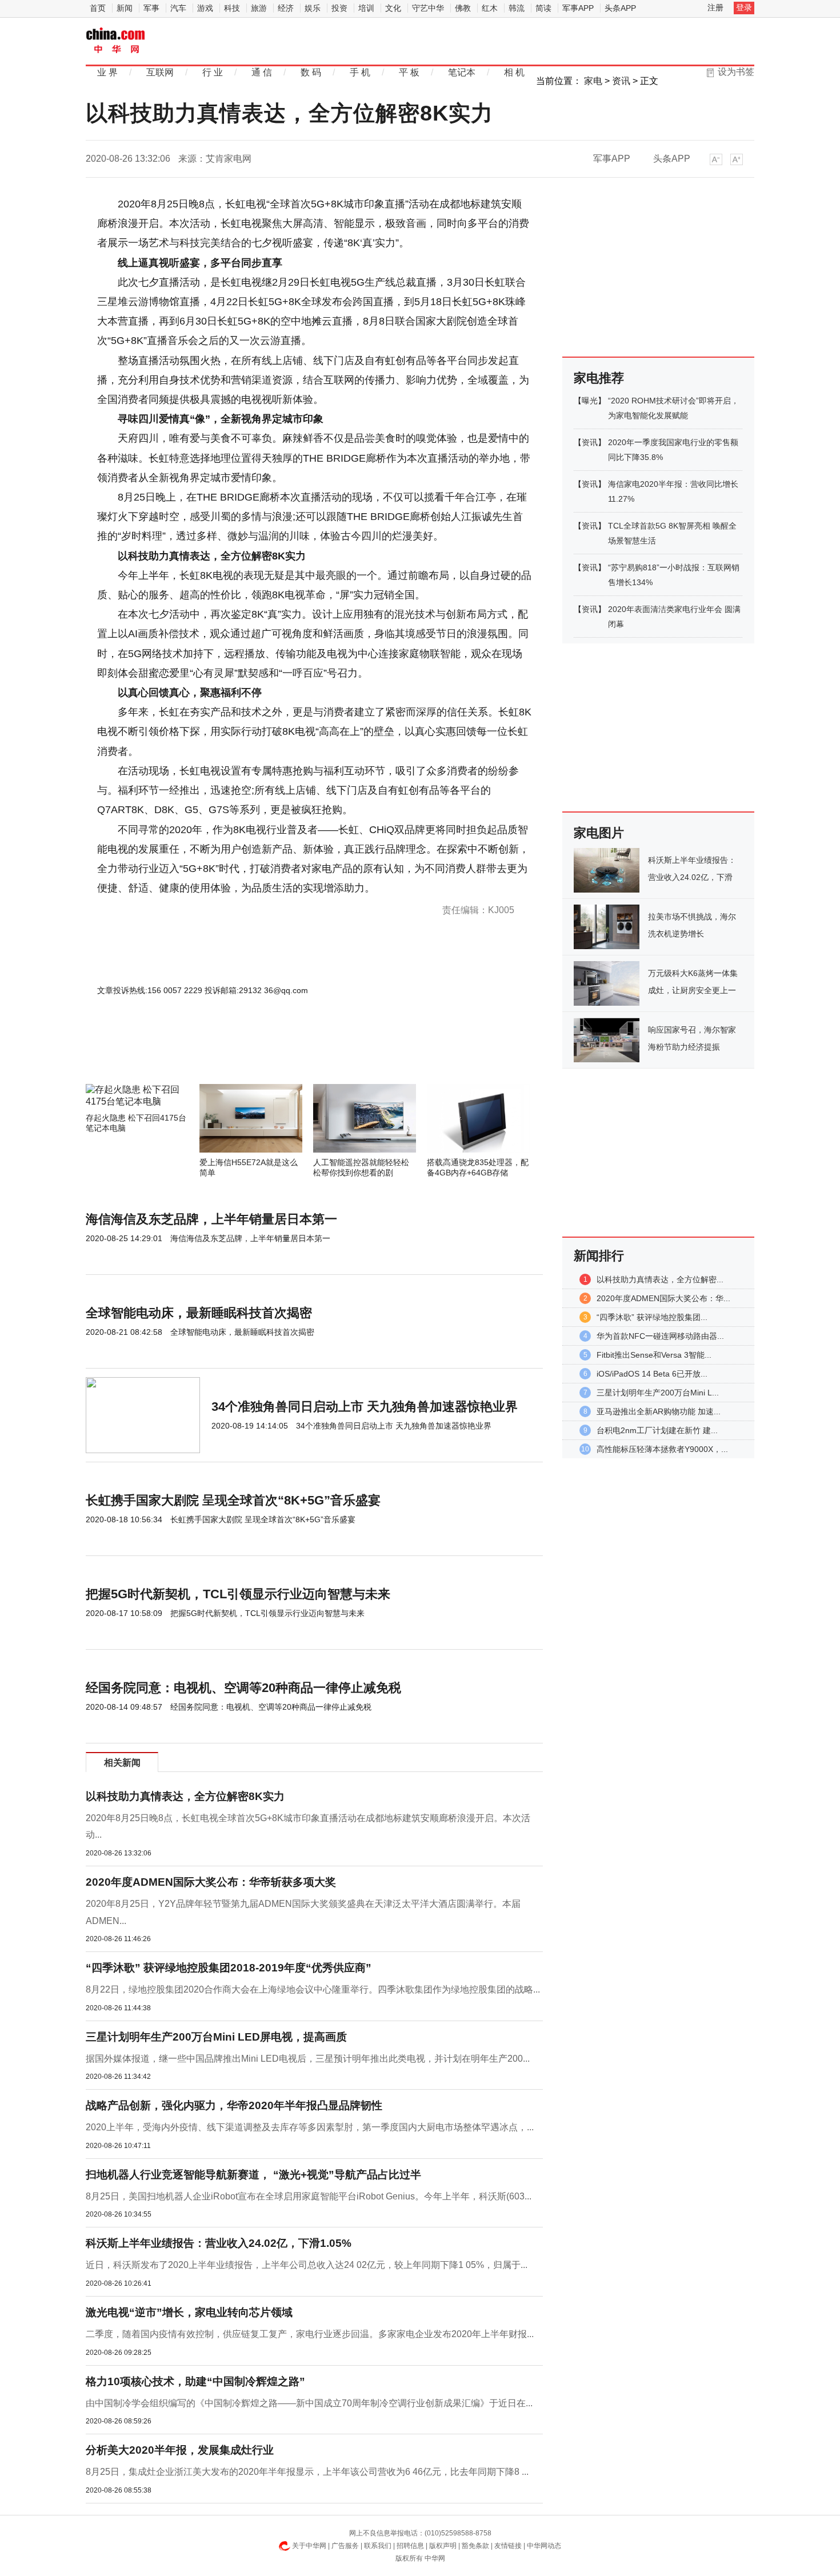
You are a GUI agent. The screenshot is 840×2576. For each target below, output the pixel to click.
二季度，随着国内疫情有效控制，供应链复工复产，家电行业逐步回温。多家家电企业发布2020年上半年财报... (310, 2334)
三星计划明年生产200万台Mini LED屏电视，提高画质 (216, 2037)
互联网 (160, 72)
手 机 (360, 72)
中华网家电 (116, 41)
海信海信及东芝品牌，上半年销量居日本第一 (211, 1219)
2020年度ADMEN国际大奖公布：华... (663, 1298)
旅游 (259, 8)
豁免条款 (475, 2546)
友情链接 (508, 2546)
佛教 (463, 8)
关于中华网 (309, 2546)
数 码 (311, 72)
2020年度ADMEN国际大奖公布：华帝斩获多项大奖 (211, 1882)
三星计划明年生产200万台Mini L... (658, 1393)
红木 (490, 8)
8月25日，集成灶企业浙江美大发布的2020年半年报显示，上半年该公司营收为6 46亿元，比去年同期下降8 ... (307, 2472)
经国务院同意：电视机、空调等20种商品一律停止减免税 (243, 1688)
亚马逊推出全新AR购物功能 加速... (659, 1411)
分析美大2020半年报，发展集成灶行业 (180, 2450)
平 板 (409, 72)
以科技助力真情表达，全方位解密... (660, 1279)
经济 (286, 8)
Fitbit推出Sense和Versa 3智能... (654, 1355)
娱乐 (313, 8)
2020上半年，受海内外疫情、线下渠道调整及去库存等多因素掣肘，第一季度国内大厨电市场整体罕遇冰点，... (310, 2127)
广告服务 (345, 2546)
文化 (393, 8)
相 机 (514, 72)
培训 (366, 8)
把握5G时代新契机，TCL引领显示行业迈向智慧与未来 (238, 1594)
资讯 (621, 81)
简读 (543, 8)
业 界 (107, 72)
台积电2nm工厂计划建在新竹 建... (657, 1430)
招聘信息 (410, 2546)
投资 (339, 8)
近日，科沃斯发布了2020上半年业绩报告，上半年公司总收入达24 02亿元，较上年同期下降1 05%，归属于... (307, 2265)
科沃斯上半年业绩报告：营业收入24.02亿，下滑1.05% (219, 2243)
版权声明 (443, 2546)
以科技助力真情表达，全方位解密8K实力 (185, 1796)
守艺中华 (428, 8)
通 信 (262, 72)
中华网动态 (544, 2546)
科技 (232, 8)
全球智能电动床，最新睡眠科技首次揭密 (199, 1313)
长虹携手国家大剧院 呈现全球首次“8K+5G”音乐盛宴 (233, 1500)
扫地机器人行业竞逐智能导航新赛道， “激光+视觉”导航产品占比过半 (253, 2175)
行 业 (213, 72)
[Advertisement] (280, 1053)
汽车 (178, 8)
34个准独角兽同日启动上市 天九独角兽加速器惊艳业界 (365, 1407)
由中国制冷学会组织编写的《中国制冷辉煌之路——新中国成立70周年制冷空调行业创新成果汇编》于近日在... (309, 2403)
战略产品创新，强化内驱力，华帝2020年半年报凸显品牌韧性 (234, 2105)
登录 (744, 7)
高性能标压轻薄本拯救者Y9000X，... (662, 1449)
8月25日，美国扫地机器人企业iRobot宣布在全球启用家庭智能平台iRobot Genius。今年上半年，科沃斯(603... (309, 2196)
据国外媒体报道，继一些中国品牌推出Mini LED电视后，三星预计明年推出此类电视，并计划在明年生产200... (308, 2059)
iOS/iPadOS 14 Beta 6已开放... (652, 1374)
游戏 (205, 8)
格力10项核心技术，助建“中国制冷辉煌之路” (195, 2381)
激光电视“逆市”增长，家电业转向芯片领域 (189, 2312)
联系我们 (378, 2546)
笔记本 (462, 72)
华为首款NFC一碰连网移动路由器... (660, 1336)
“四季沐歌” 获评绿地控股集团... (652, 1317)
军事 (151, 8)
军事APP (578, 8)
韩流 (517, 8)
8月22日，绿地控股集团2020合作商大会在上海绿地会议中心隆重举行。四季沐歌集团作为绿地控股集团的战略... (313, 1989)
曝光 (590, 401)
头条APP (620, 8)
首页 (98, 8)
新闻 (125, 8)
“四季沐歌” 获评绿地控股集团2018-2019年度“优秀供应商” (229, 1968)
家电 (593, 81)
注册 (715, 7)
